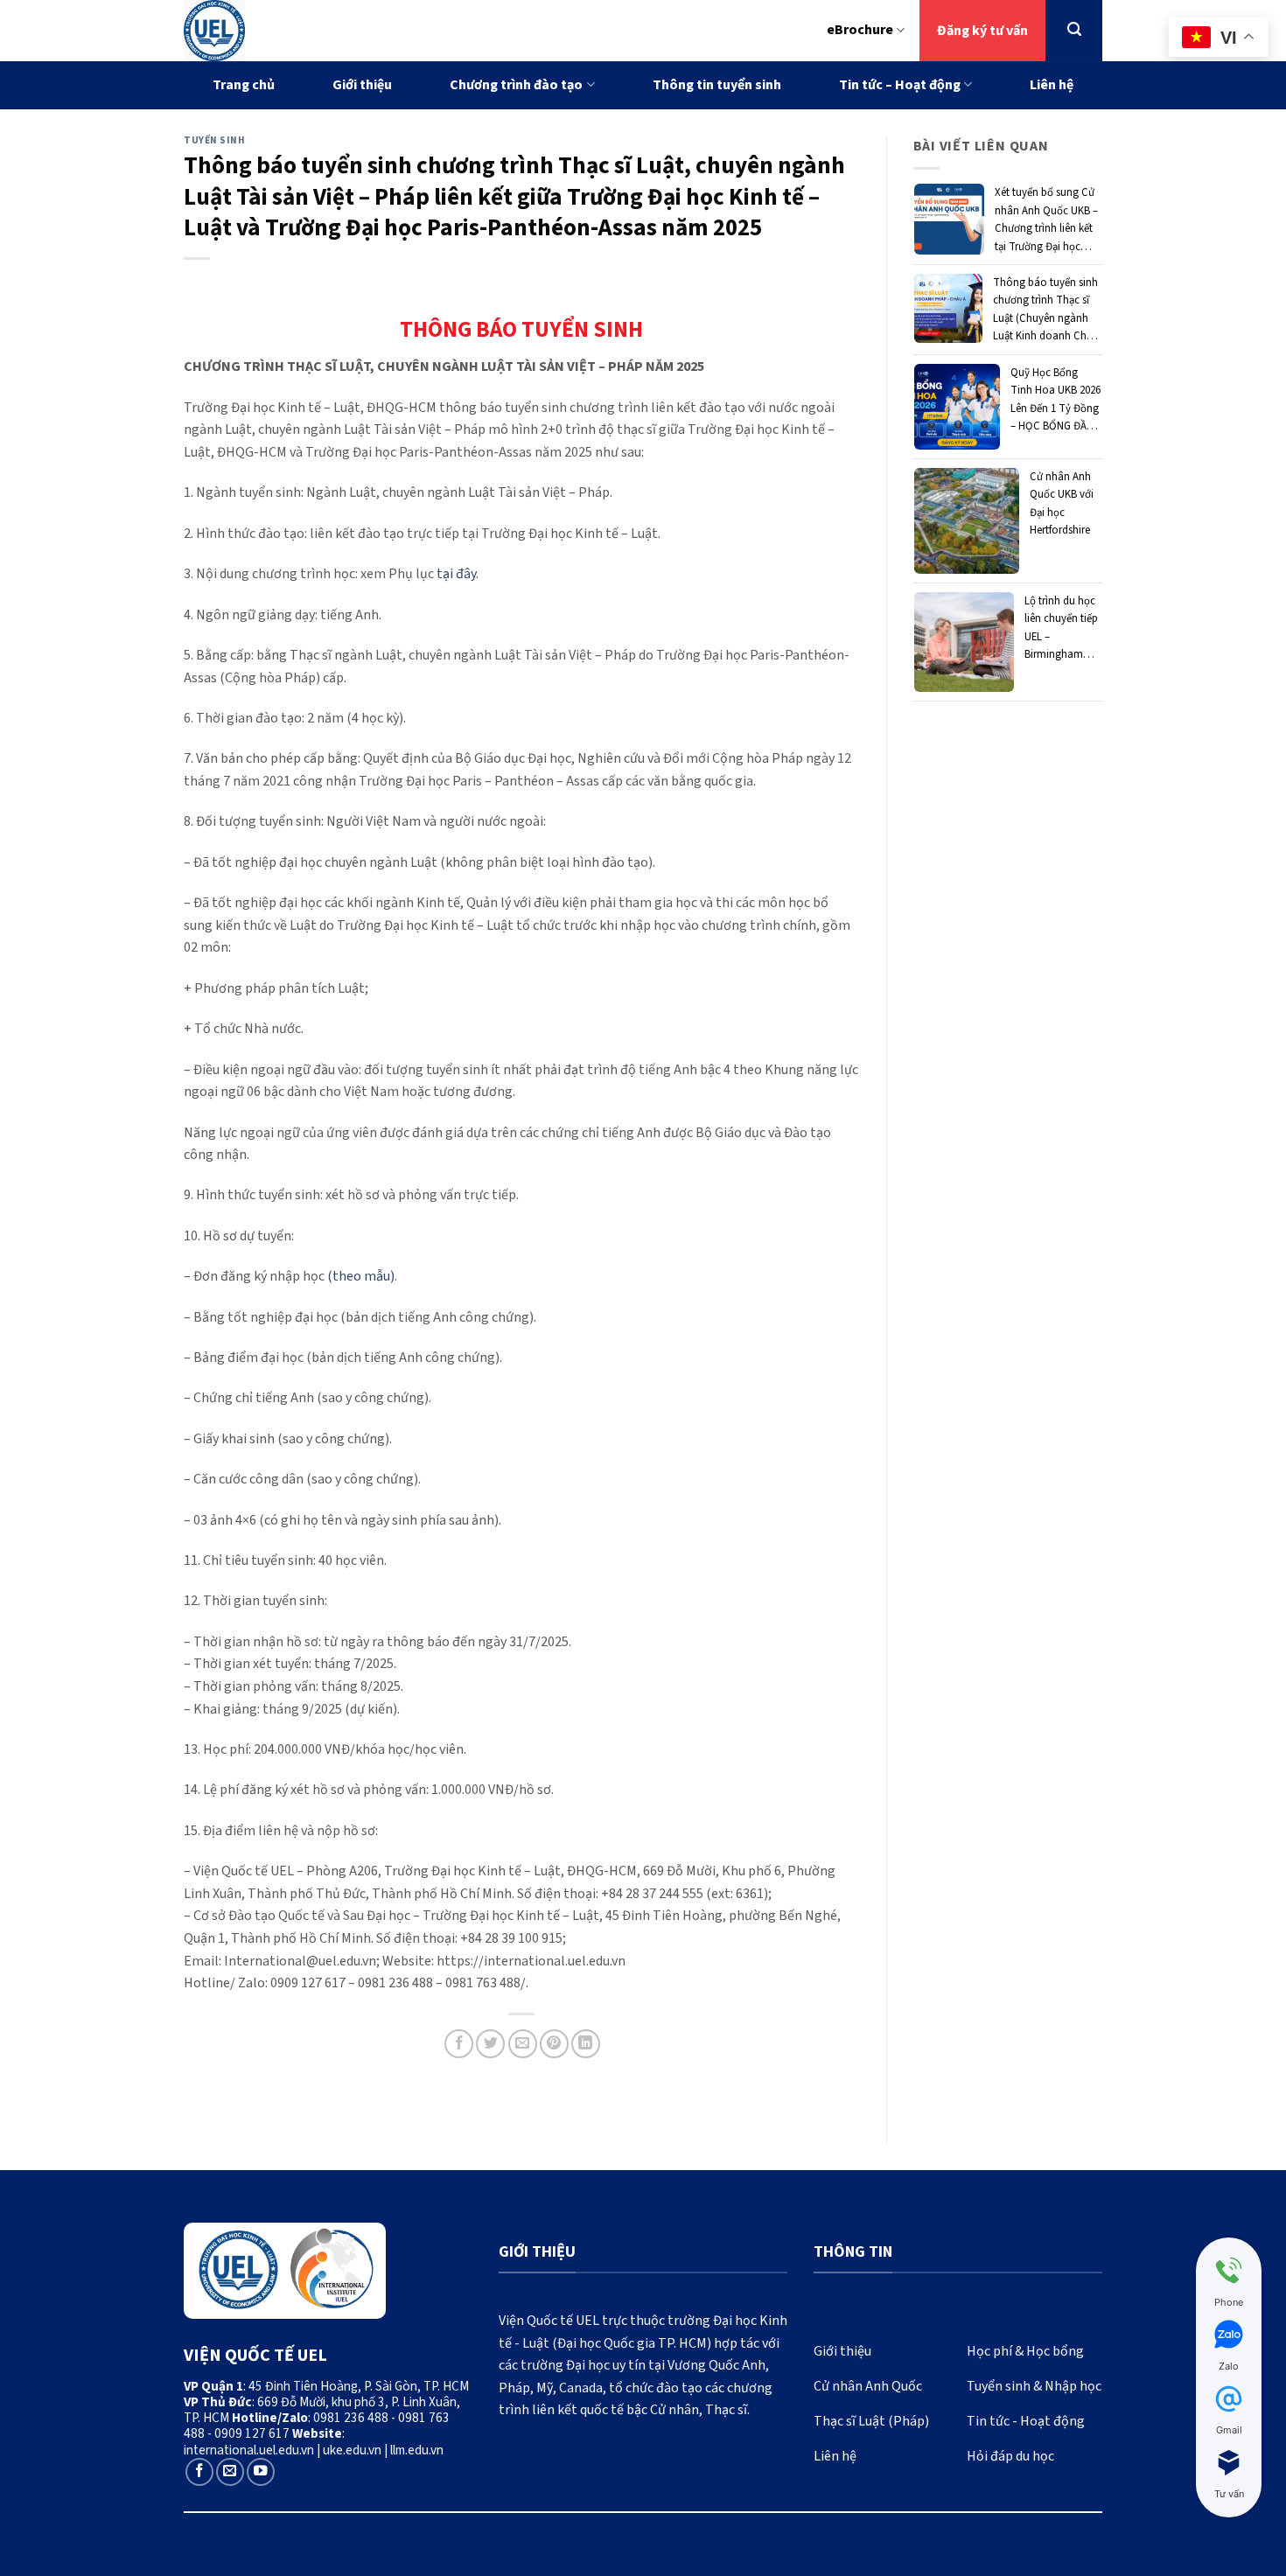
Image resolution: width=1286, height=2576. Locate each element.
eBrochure (860, 30)
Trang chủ (244, 85)
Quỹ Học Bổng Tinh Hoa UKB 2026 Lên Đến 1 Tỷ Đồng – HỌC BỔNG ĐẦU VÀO (1055, 400)
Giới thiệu (362, 85)
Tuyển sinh (215, 140)
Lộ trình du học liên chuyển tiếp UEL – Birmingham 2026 (1061, 628)
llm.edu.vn (417, 2450)
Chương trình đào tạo (516, 84)
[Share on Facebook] (459, 2044)
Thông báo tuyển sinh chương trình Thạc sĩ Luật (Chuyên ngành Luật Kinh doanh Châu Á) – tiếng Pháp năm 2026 (1046, 310)
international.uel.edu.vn (249, 2450)
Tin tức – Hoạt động (900, 84)
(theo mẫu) (361, 1276)
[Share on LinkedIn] (586, 2044)
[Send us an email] (230, 2472)
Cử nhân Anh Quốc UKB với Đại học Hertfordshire (1062, 503)
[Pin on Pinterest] (554, 2044)
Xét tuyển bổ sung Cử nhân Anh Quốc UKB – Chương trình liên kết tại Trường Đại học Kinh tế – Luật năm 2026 (1046, 220)
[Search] (1074, 29)
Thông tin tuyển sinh (717, 85)
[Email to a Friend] (523, 2044)
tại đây (456, 574)
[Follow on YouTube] (261, 2472)
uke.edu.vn (352, 2450)
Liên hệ (1052, 85)
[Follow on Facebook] (199, 2472)
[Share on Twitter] (490, 2044)
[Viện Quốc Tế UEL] (290, 31)
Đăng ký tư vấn (982, 31)
